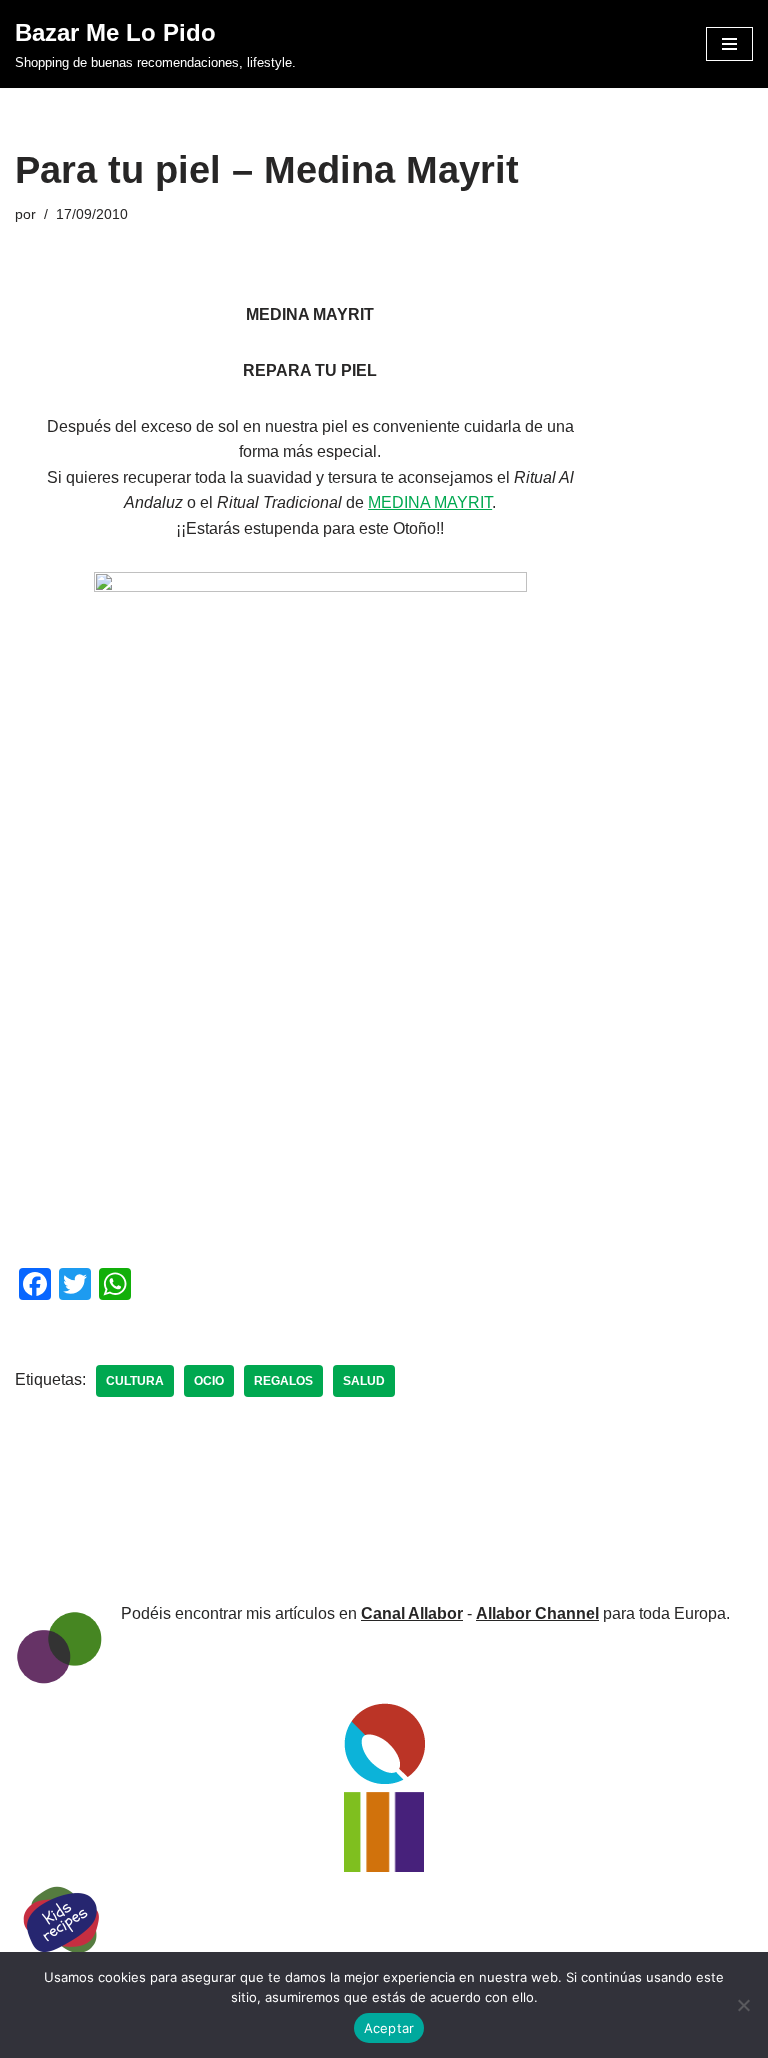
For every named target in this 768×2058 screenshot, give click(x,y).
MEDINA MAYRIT (430, 502)
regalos (283, 1381)
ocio (209, 1381)
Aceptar (389, 2028)
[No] (743, 2005)
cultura (135, 1381)
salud (364, 1381)
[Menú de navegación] (729, 44)
